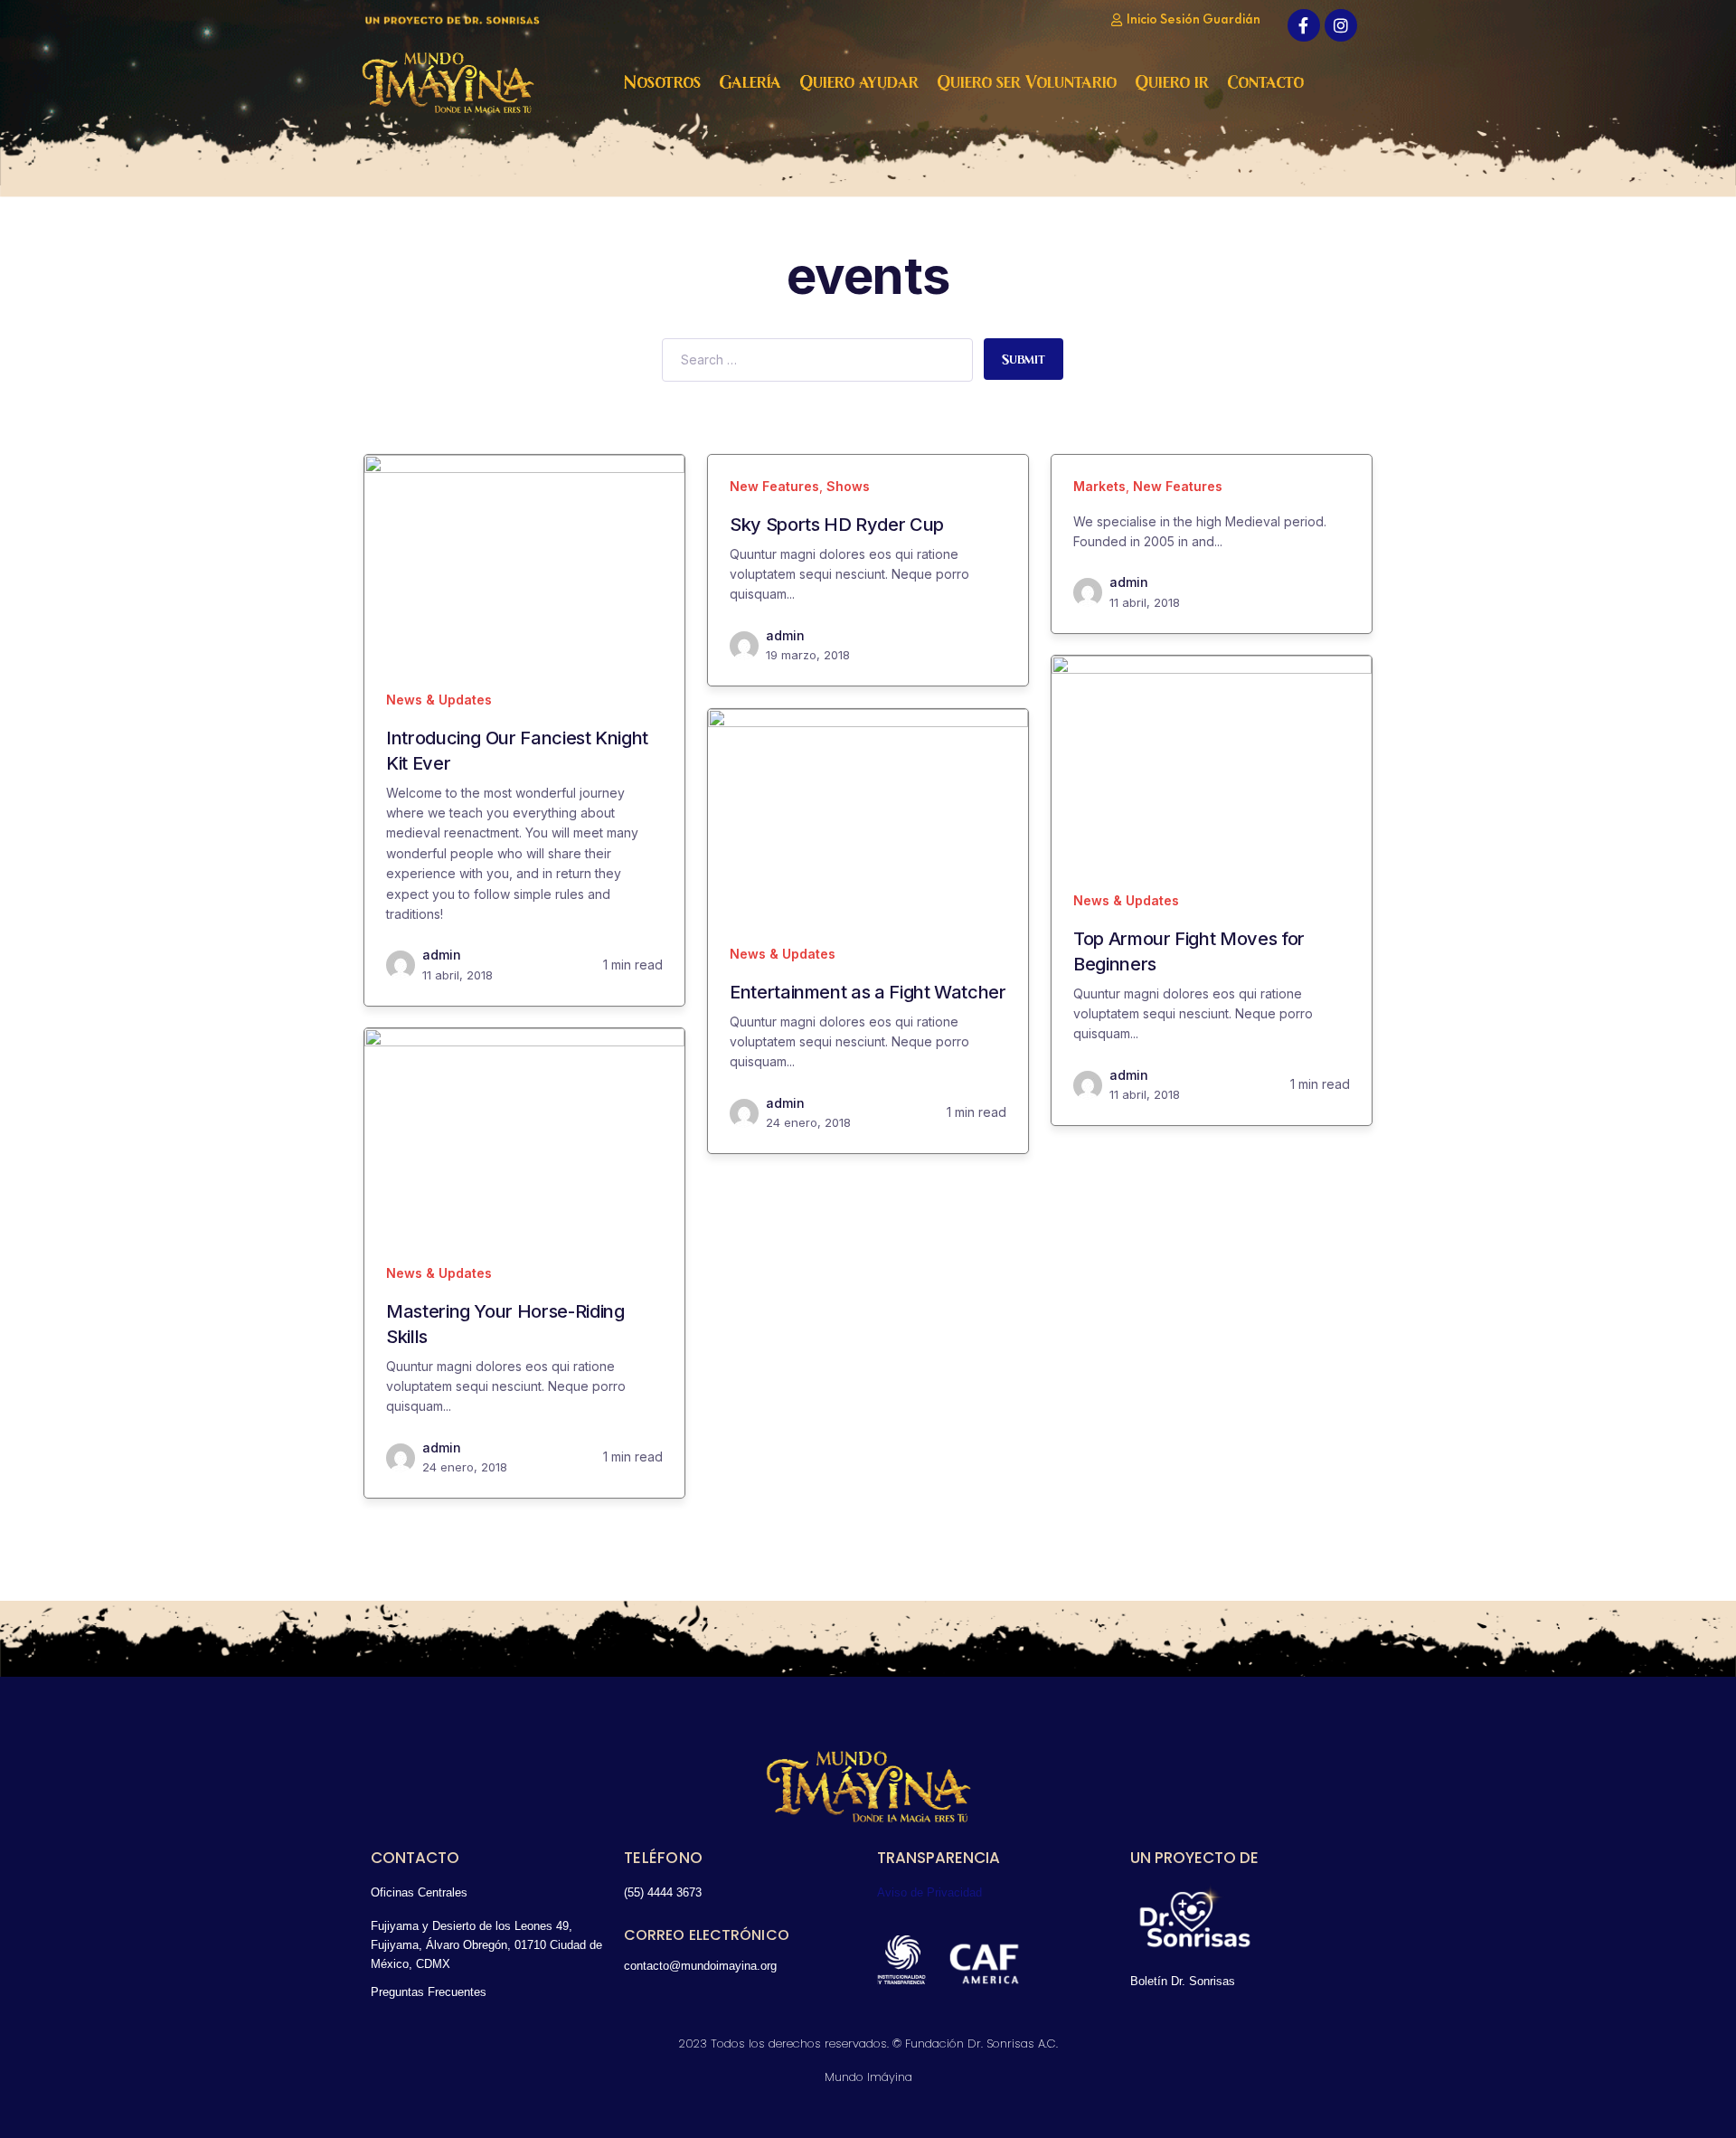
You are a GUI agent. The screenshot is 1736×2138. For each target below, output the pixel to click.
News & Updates (439, 700)
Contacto (1265, 82)
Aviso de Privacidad (929, 1892)
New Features (774, 486)
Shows (848, 486)
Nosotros (662, 82)
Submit (1024, 359)
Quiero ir (1172, 82)
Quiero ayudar (859, 82)
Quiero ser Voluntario (1027, 82)
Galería (750, 82)
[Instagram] (1341, 25)
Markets (1099, 486)
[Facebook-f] (1304, 25)
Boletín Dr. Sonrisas (1183, 1981)
